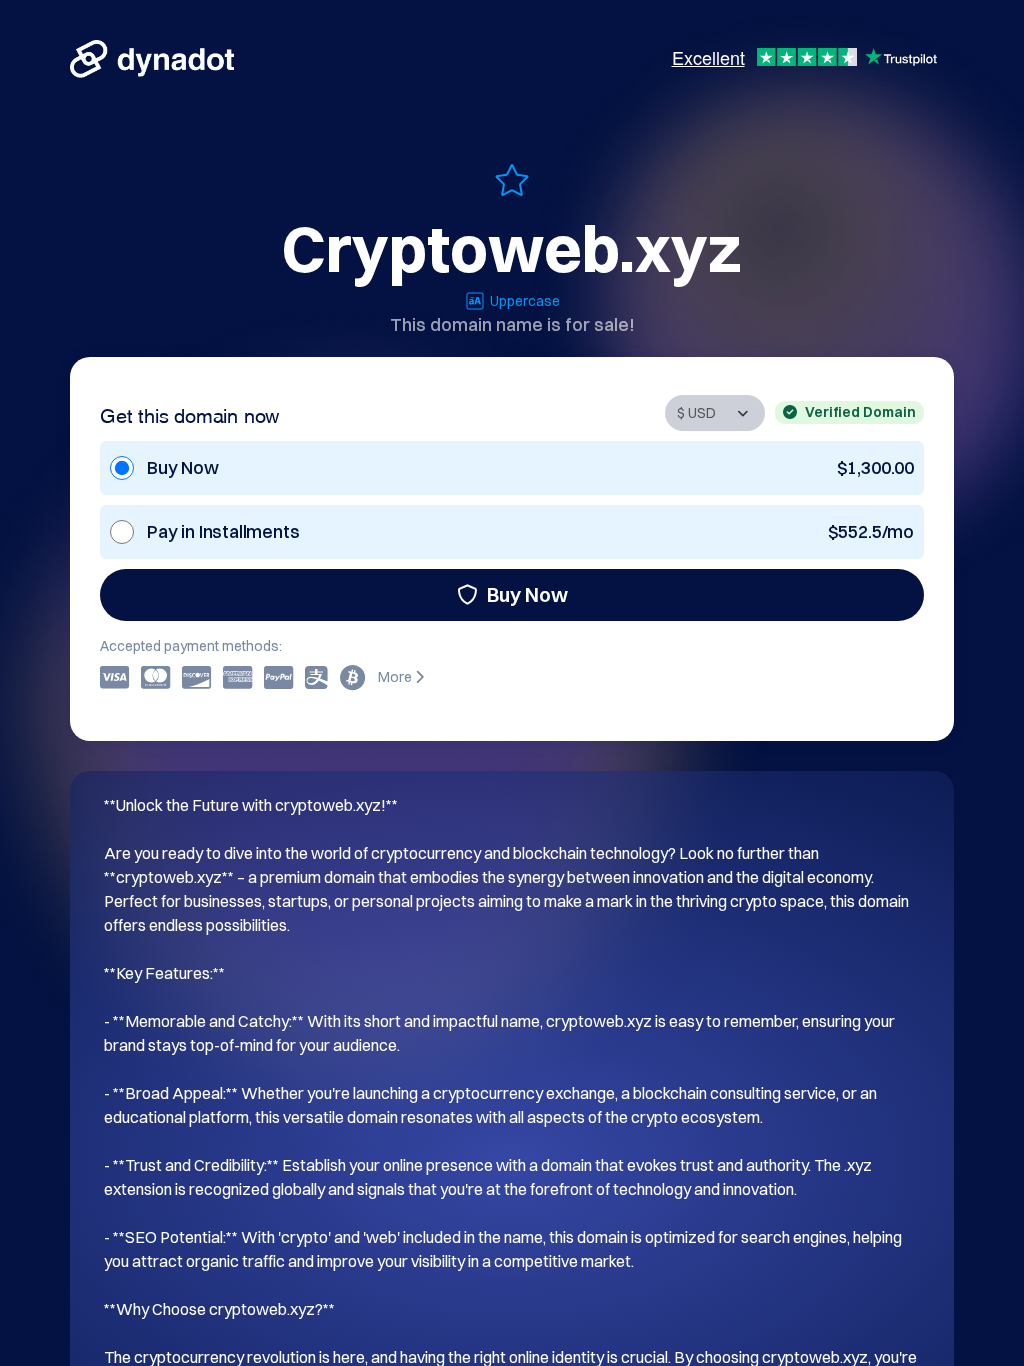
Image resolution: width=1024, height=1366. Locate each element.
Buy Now (527, 594)
